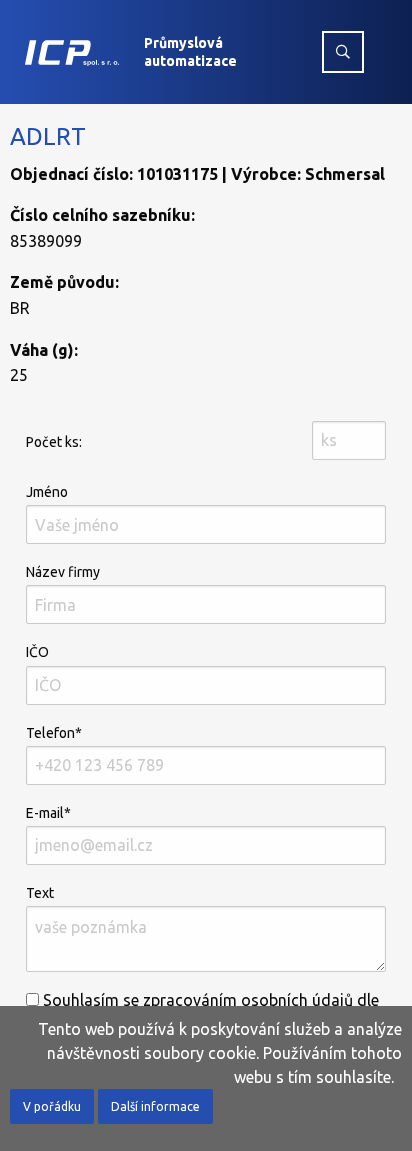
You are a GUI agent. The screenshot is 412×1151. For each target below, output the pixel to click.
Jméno (47, 492)
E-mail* (48, 813)
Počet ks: (54, 442)
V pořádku (52, 1106)
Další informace (155, 1106)
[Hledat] (343, 52)
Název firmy (63, 572)
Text (40, 893)
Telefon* (54, 733)
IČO (37, 652)
